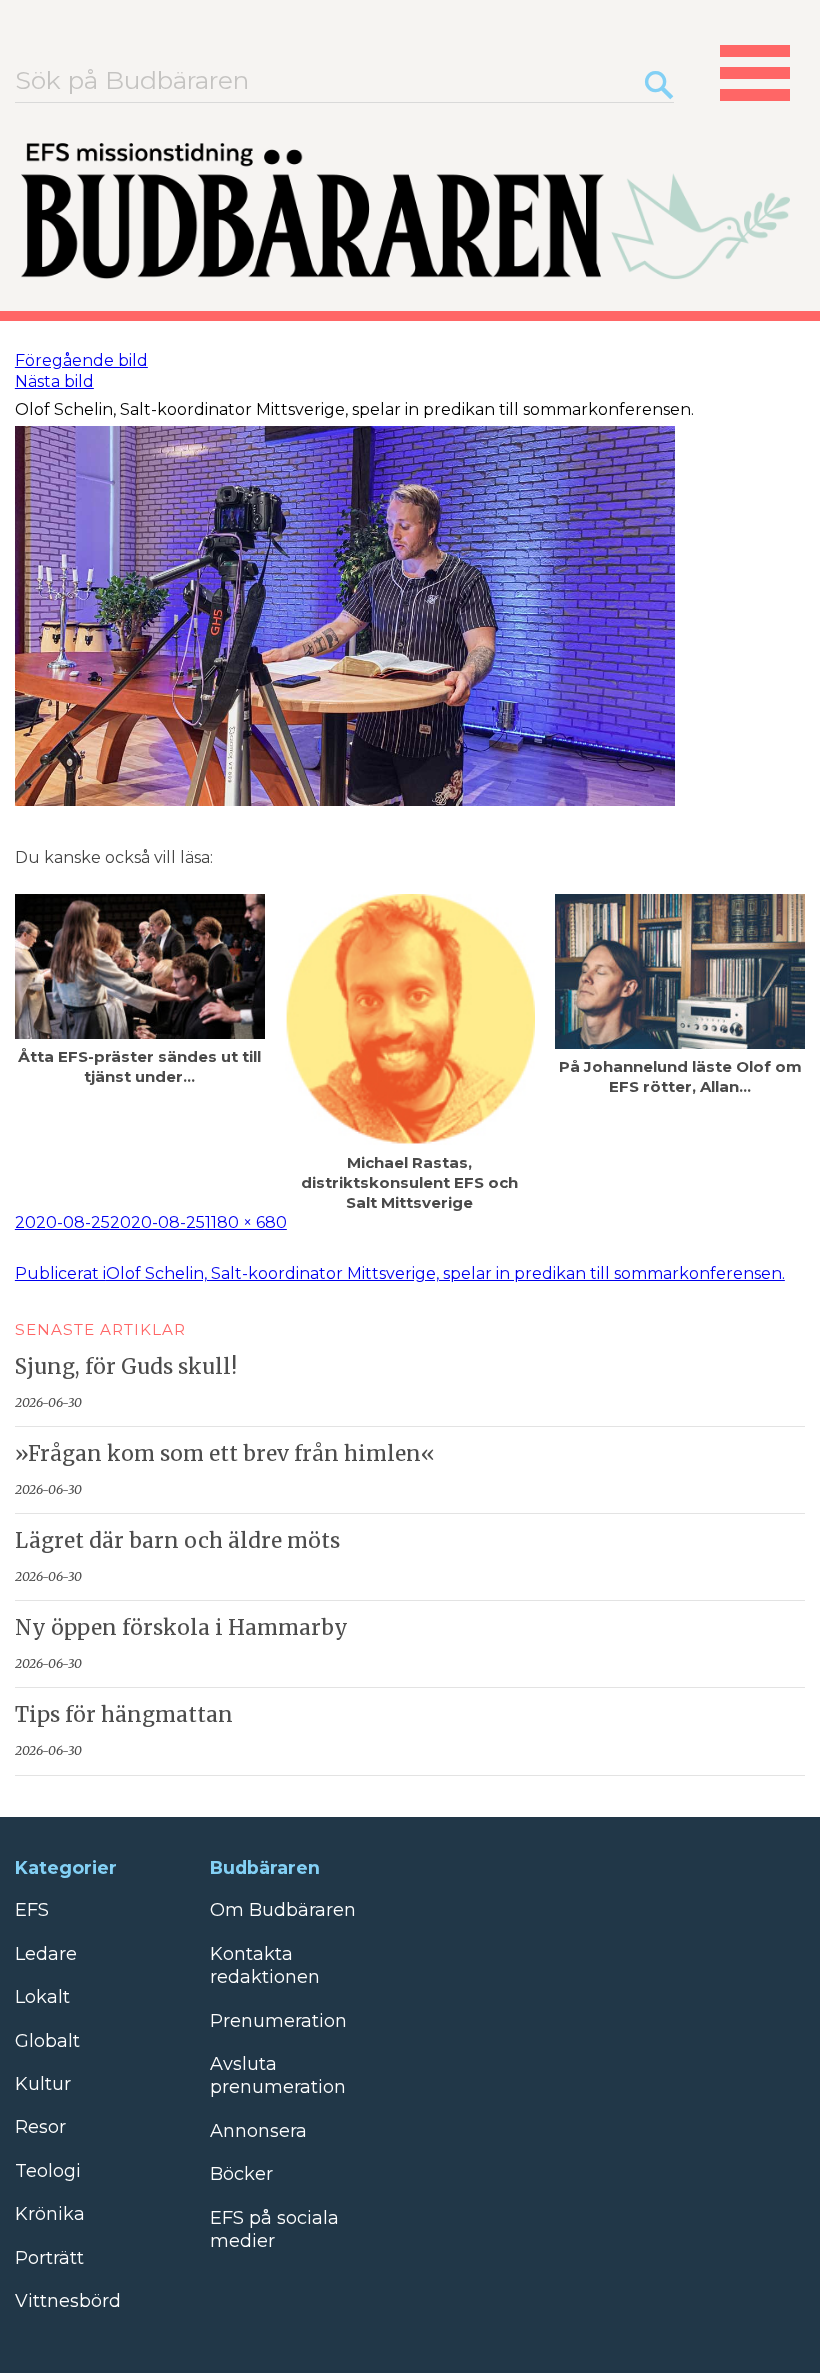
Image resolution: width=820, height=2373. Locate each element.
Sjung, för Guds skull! (126, 1367)
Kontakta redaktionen (265, 1965)
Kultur (43, 2084)
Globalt (47, 2041)
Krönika (50, 2214)
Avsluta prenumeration (278, 2075)
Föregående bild (81, 360)
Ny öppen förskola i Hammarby (181, 1628)
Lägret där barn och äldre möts (177, 1541)
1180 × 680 (246, 1222)
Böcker (241, 2174)
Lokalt (42, 1997)
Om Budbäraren (283, 1910)
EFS (32, 1910)
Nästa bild (54, 381)
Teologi (48, 2171)
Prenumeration (278, 2021)
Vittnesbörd (68, 2301)
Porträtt (49, 2258)
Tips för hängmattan (124, 1715)
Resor (40, 2127)
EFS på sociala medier (274, 2229)
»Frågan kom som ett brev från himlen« (225, 1454)
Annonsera (258, 2131)
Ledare (46, 1954)
